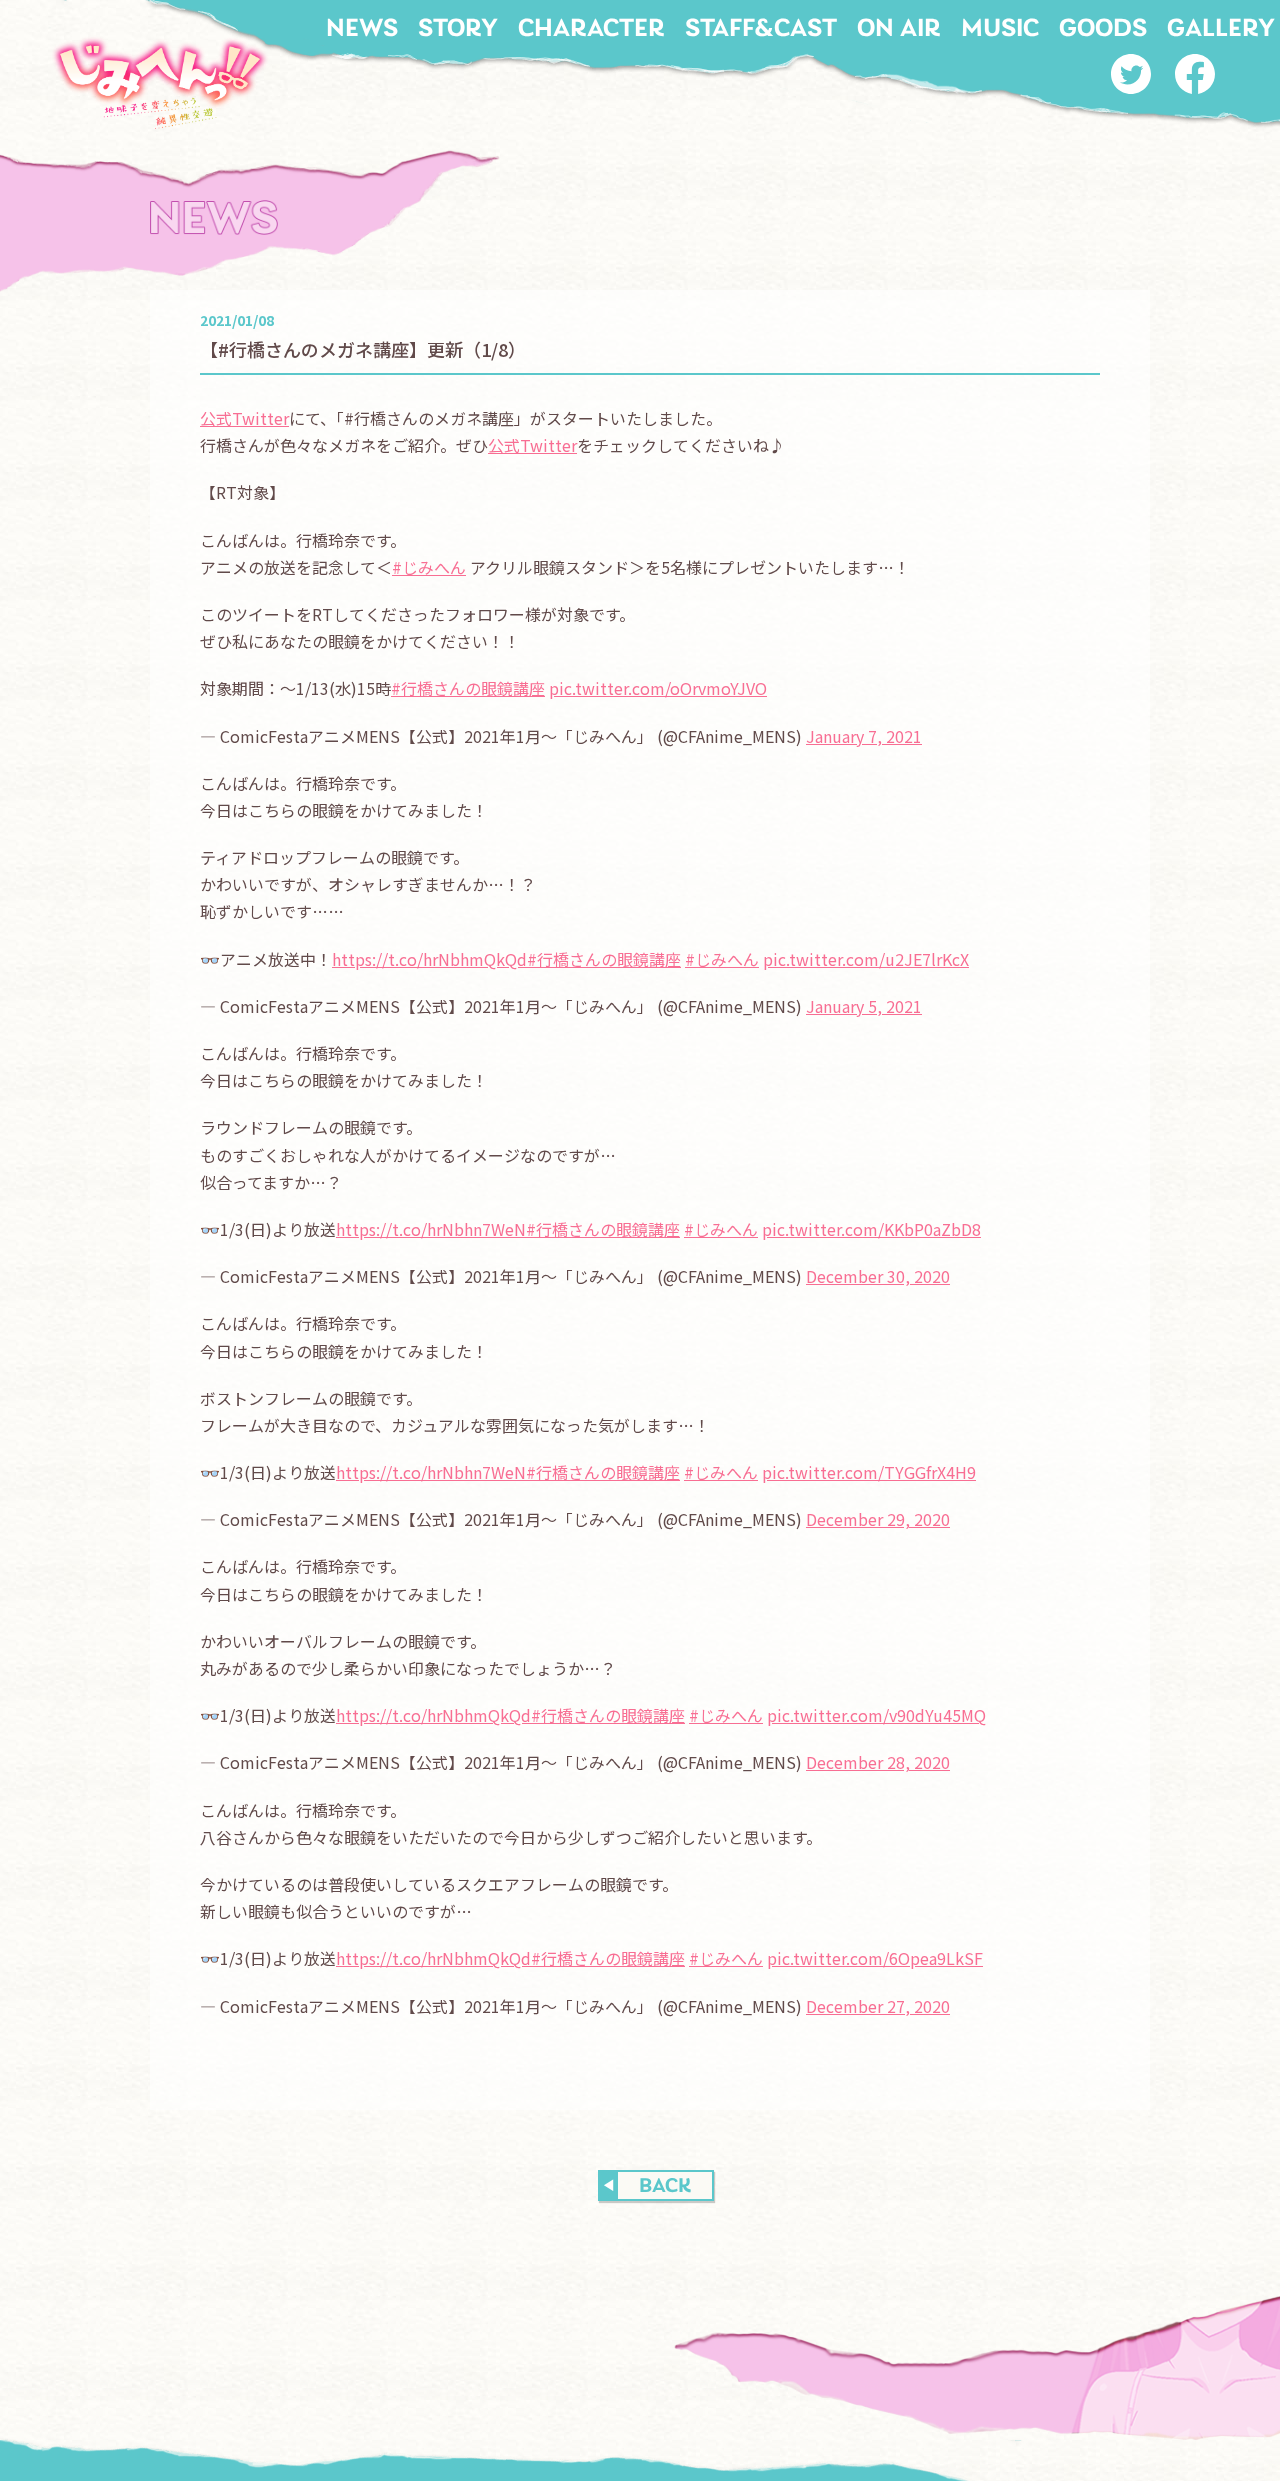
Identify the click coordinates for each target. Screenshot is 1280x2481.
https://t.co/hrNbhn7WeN (431, 1229)
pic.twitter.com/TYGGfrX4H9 (869, 1472)
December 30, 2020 (878, 1276)
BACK (665, 2186)
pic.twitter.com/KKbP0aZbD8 (871, 1229)
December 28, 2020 (878, 1762)
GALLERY (1221, 29)
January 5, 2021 (864, 1006)
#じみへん (429, 567)
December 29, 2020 (878, 1519)
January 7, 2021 (864, 736)
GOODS (1103, 29)
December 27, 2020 (878, 2006)
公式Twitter (244, 418)
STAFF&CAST (761, 29)
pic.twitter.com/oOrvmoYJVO (658, 688)
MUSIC (1000, 29)
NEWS (362, 29)
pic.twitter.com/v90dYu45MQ (876, 1715)
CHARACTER (591, 29)
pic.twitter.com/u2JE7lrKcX (866, 959)
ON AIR (899, 29)
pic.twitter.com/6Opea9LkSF (875, 1958)
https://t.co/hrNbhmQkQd (429, 959)
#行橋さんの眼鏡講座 (468, 688)
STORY (458, 29)
